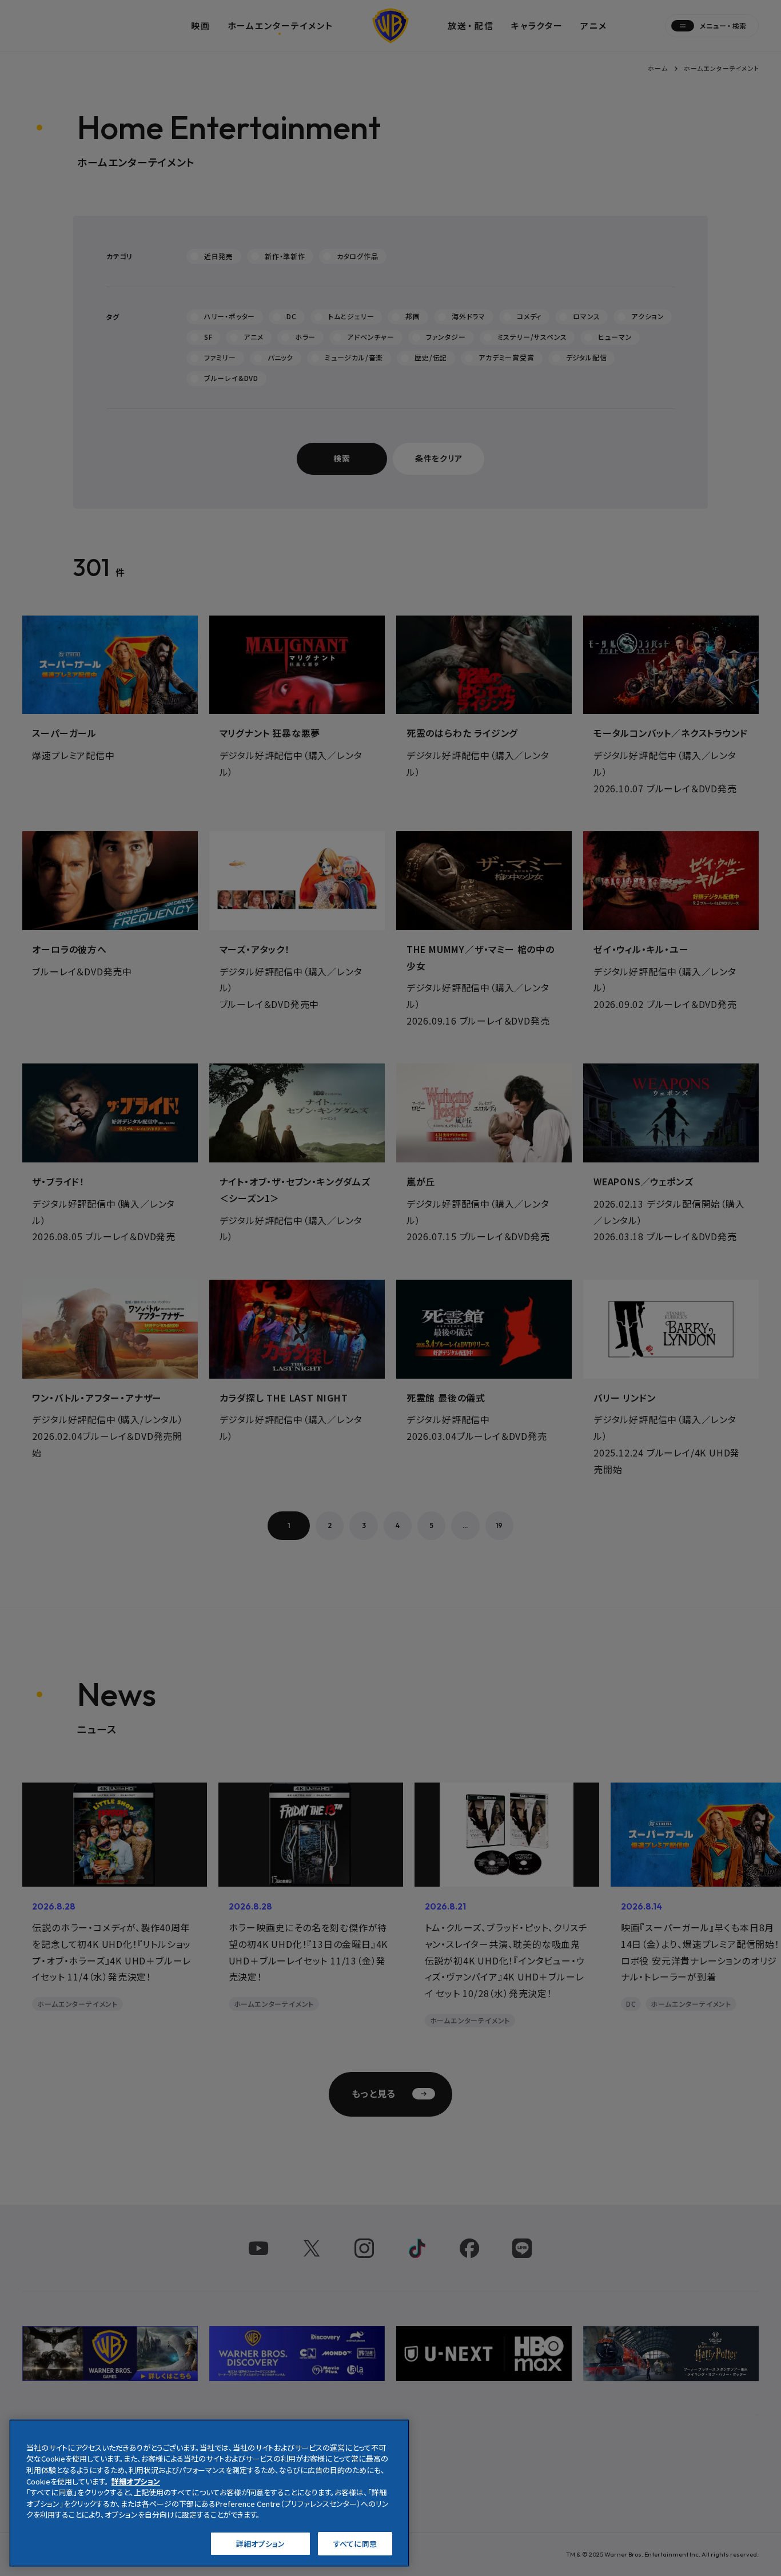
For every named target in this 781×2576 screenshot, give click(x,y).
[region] (209, 2493)
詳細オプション (260, 2543)
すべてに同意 (355, 2543)
